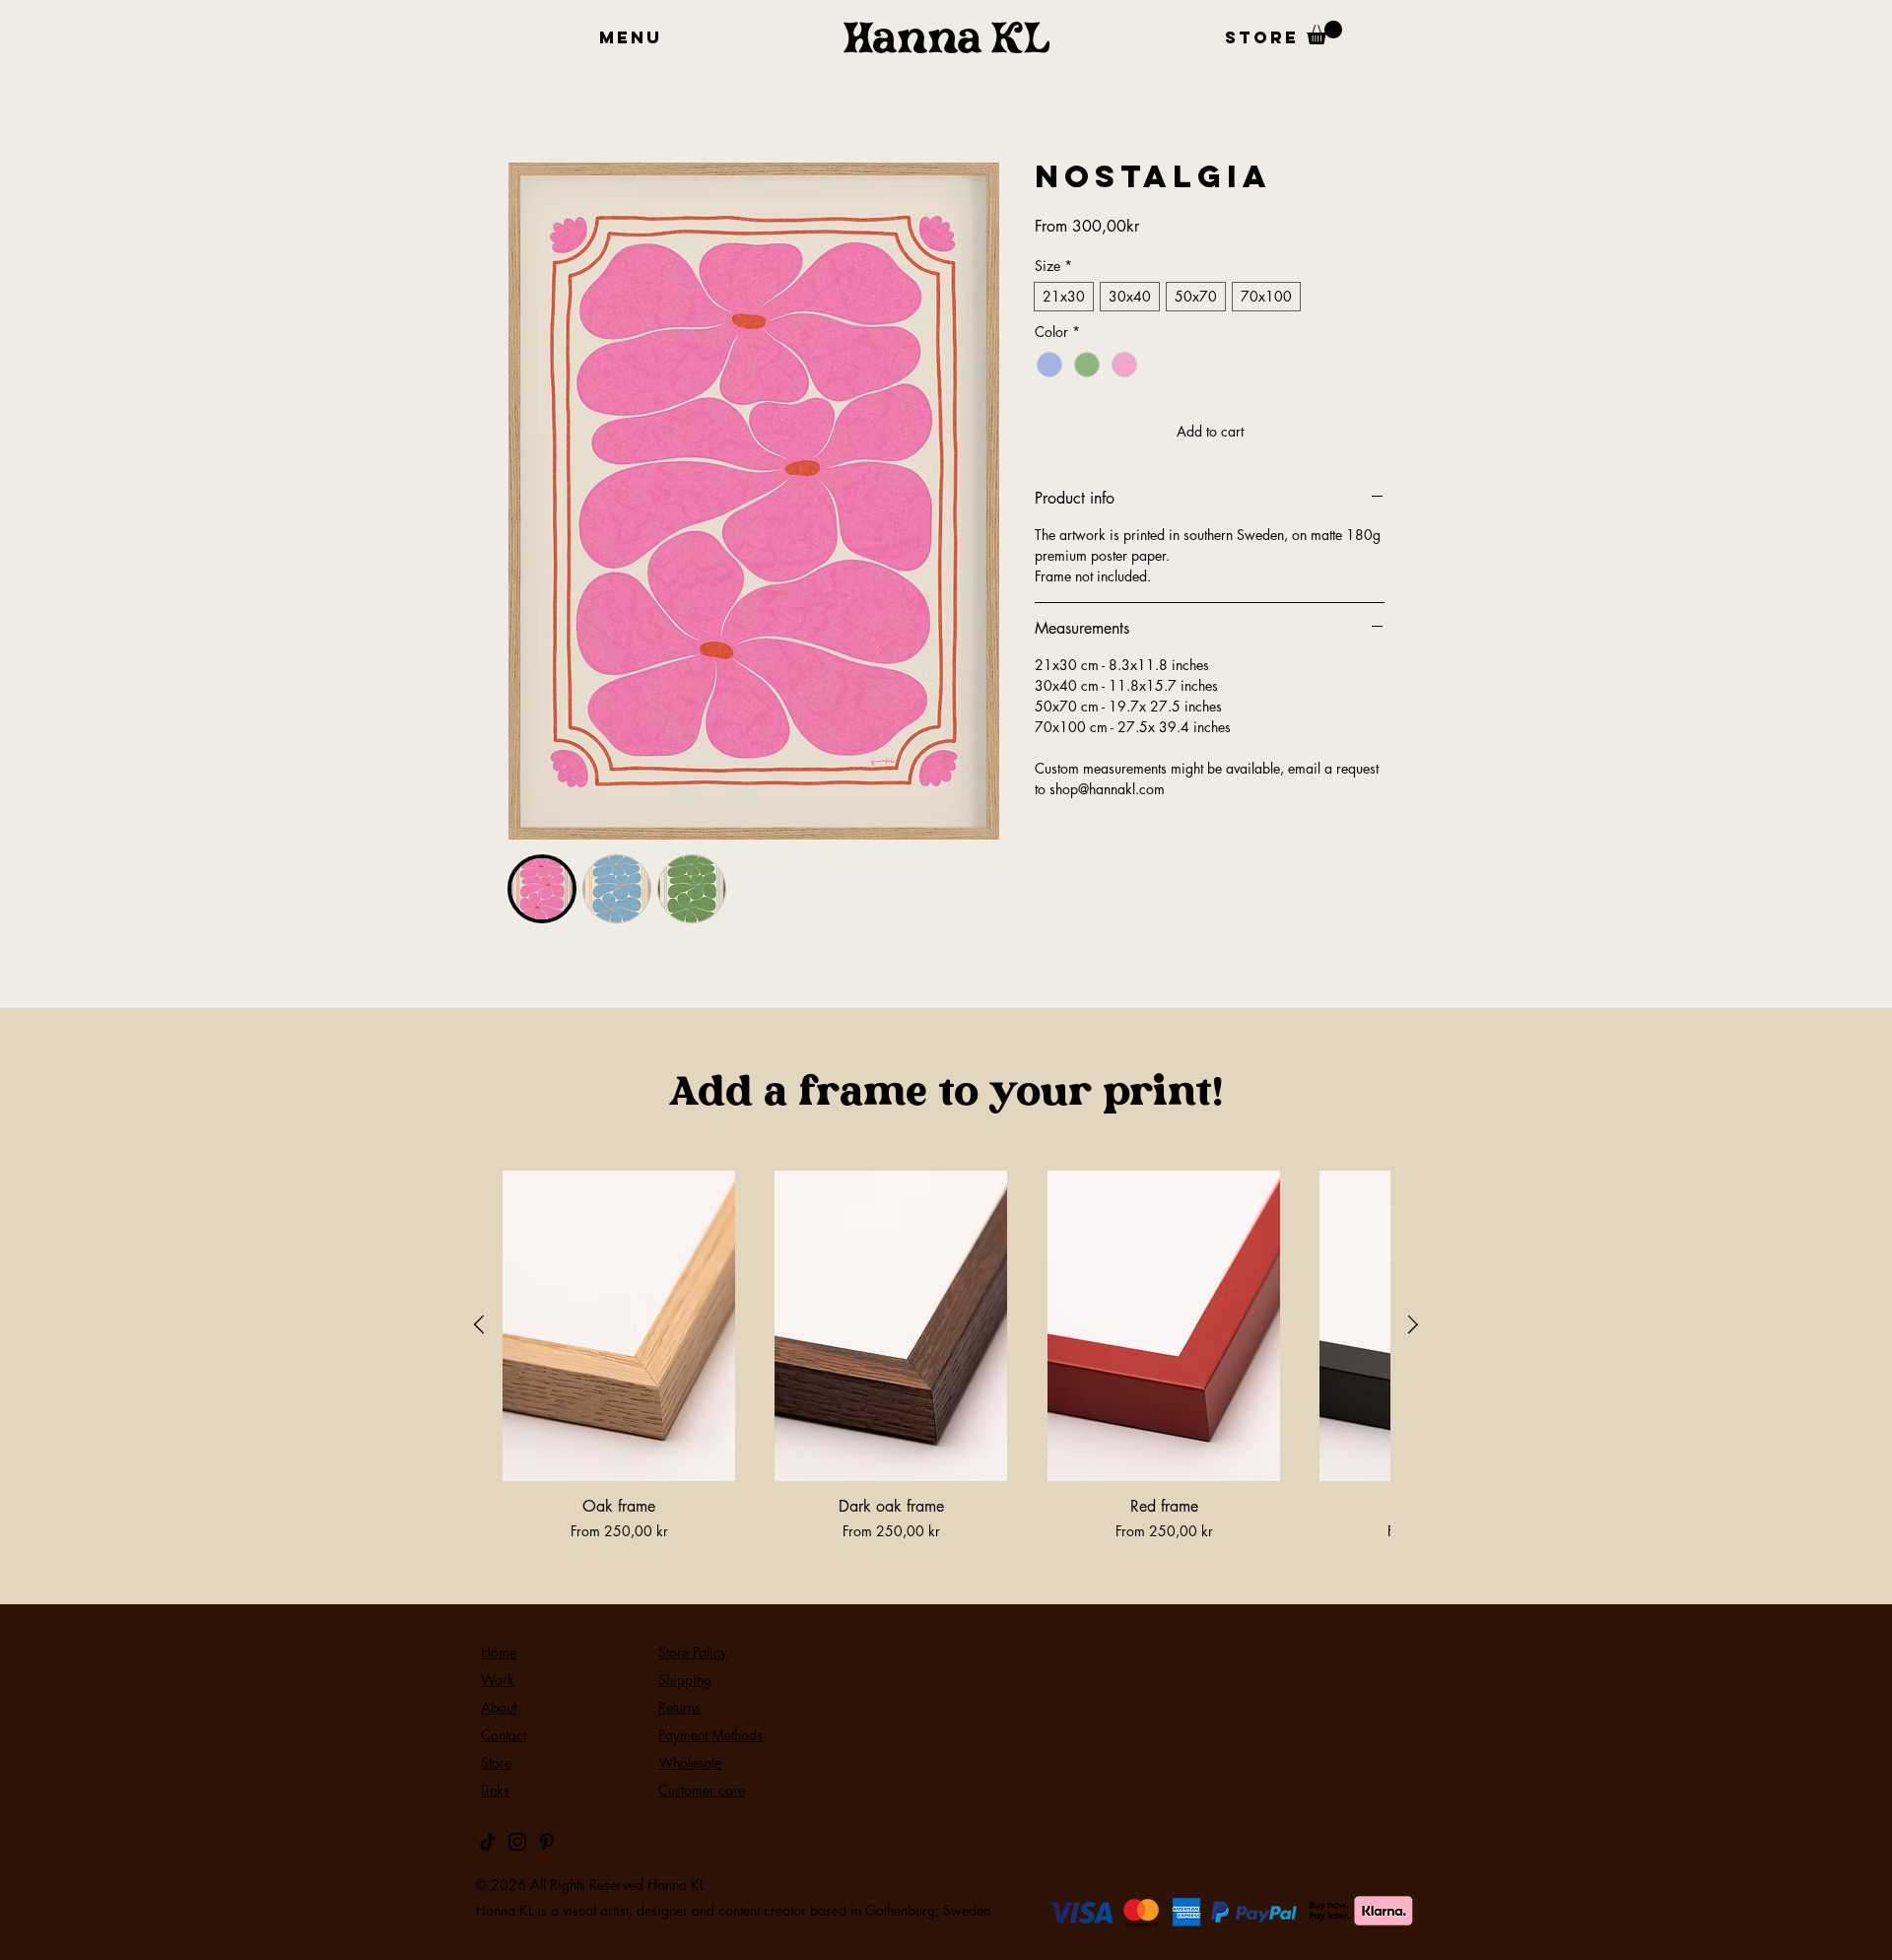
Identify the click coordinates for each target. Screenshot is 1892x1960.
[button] (1261, 38)
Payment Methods (710, 1735)
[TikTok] (488, 1842)
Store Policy (693, 1652)
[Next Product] (1413, 1324)
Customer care (702, 1790)
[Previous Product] (479, 1324)
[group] (946, 1356)
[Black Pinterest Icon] (547, 1842)
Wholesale (690, 1762)
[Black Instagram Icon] (517, 1842)
